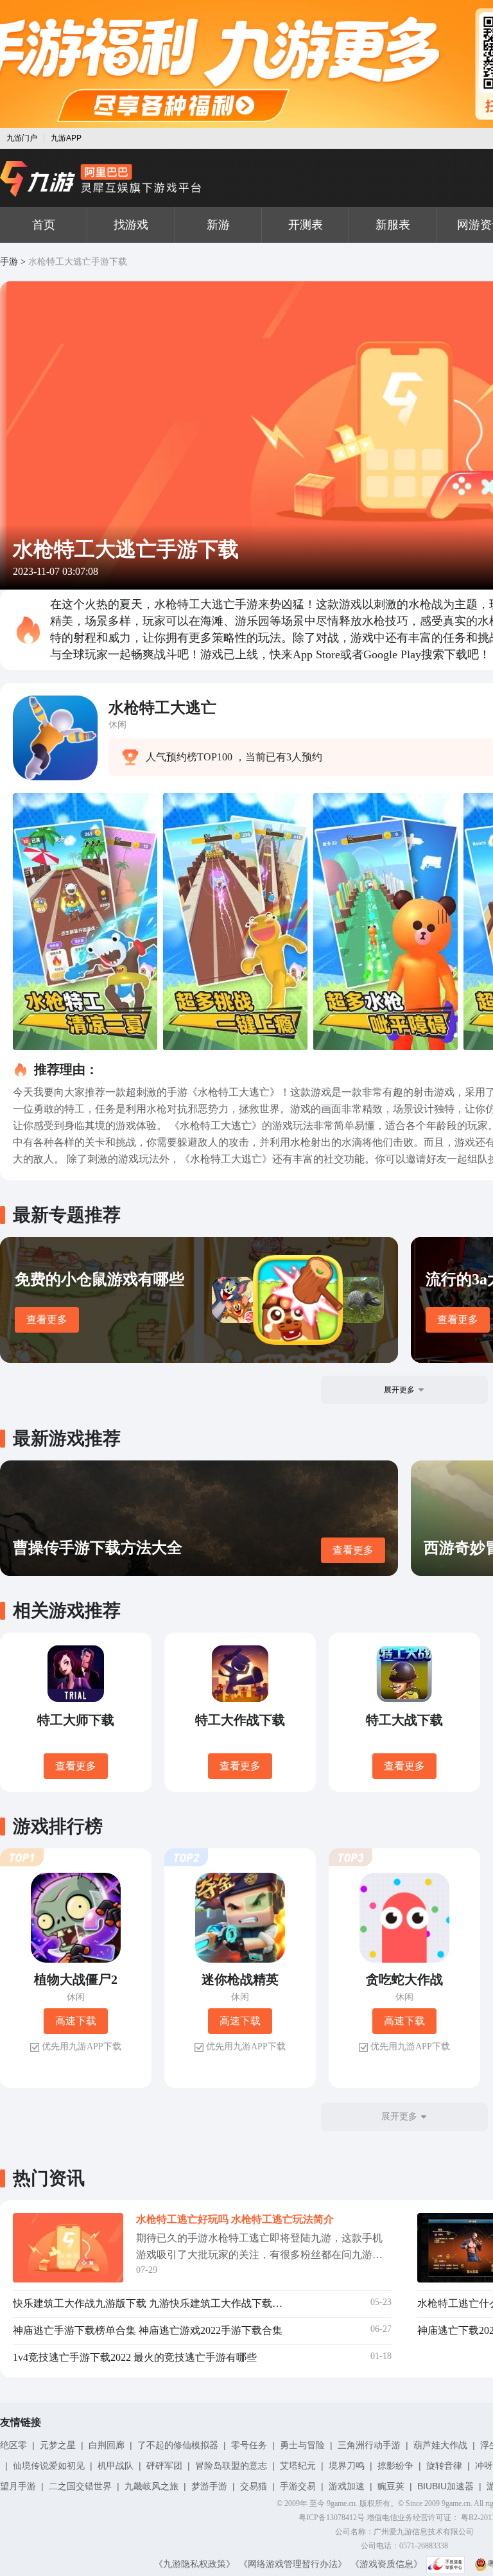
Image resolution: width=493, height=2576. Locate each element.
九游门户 (22, 138)
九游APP (66, 138)
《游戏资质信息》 (386, 2564)
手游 (9, 262)
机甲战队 (116, 2466)
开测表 (306, 225)
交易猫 (254, 2486)
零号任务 (249, 2445)
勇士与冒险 (302, 2445)
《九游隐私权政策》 (195, 2564)
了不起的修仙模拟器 (178, 2445)
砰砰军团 (164, 2466)
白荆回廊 (107, 2445)
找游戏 (131, 225)
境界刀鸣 (347, 2466)
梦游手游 (209, 2486)
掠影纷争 (395, 2466)
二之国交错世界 (80, 2486)
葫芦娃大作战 (440, 2445)
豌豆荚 (391, 2486)
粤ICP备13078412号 (332, 2518)
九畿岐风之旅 (151, 2486)
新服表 (393, 225)
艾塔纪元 (298, 2466)
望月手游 (18, 2486)
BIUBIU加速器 (445, 2486)
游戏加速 (347, 2486)
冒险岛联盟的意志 (231, 2466)
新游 (218, 225)
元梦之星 (58, 2445)
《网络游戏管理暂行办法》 (293, 2564)
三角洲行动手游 (369, 2445)
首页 (44, 225)
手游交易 (298, 2486)
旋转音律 (444, 2466)
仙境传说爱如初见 (49, 2466)
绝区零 (13, 2445)
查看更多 (47, 1319)
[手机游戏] (101, 179)
